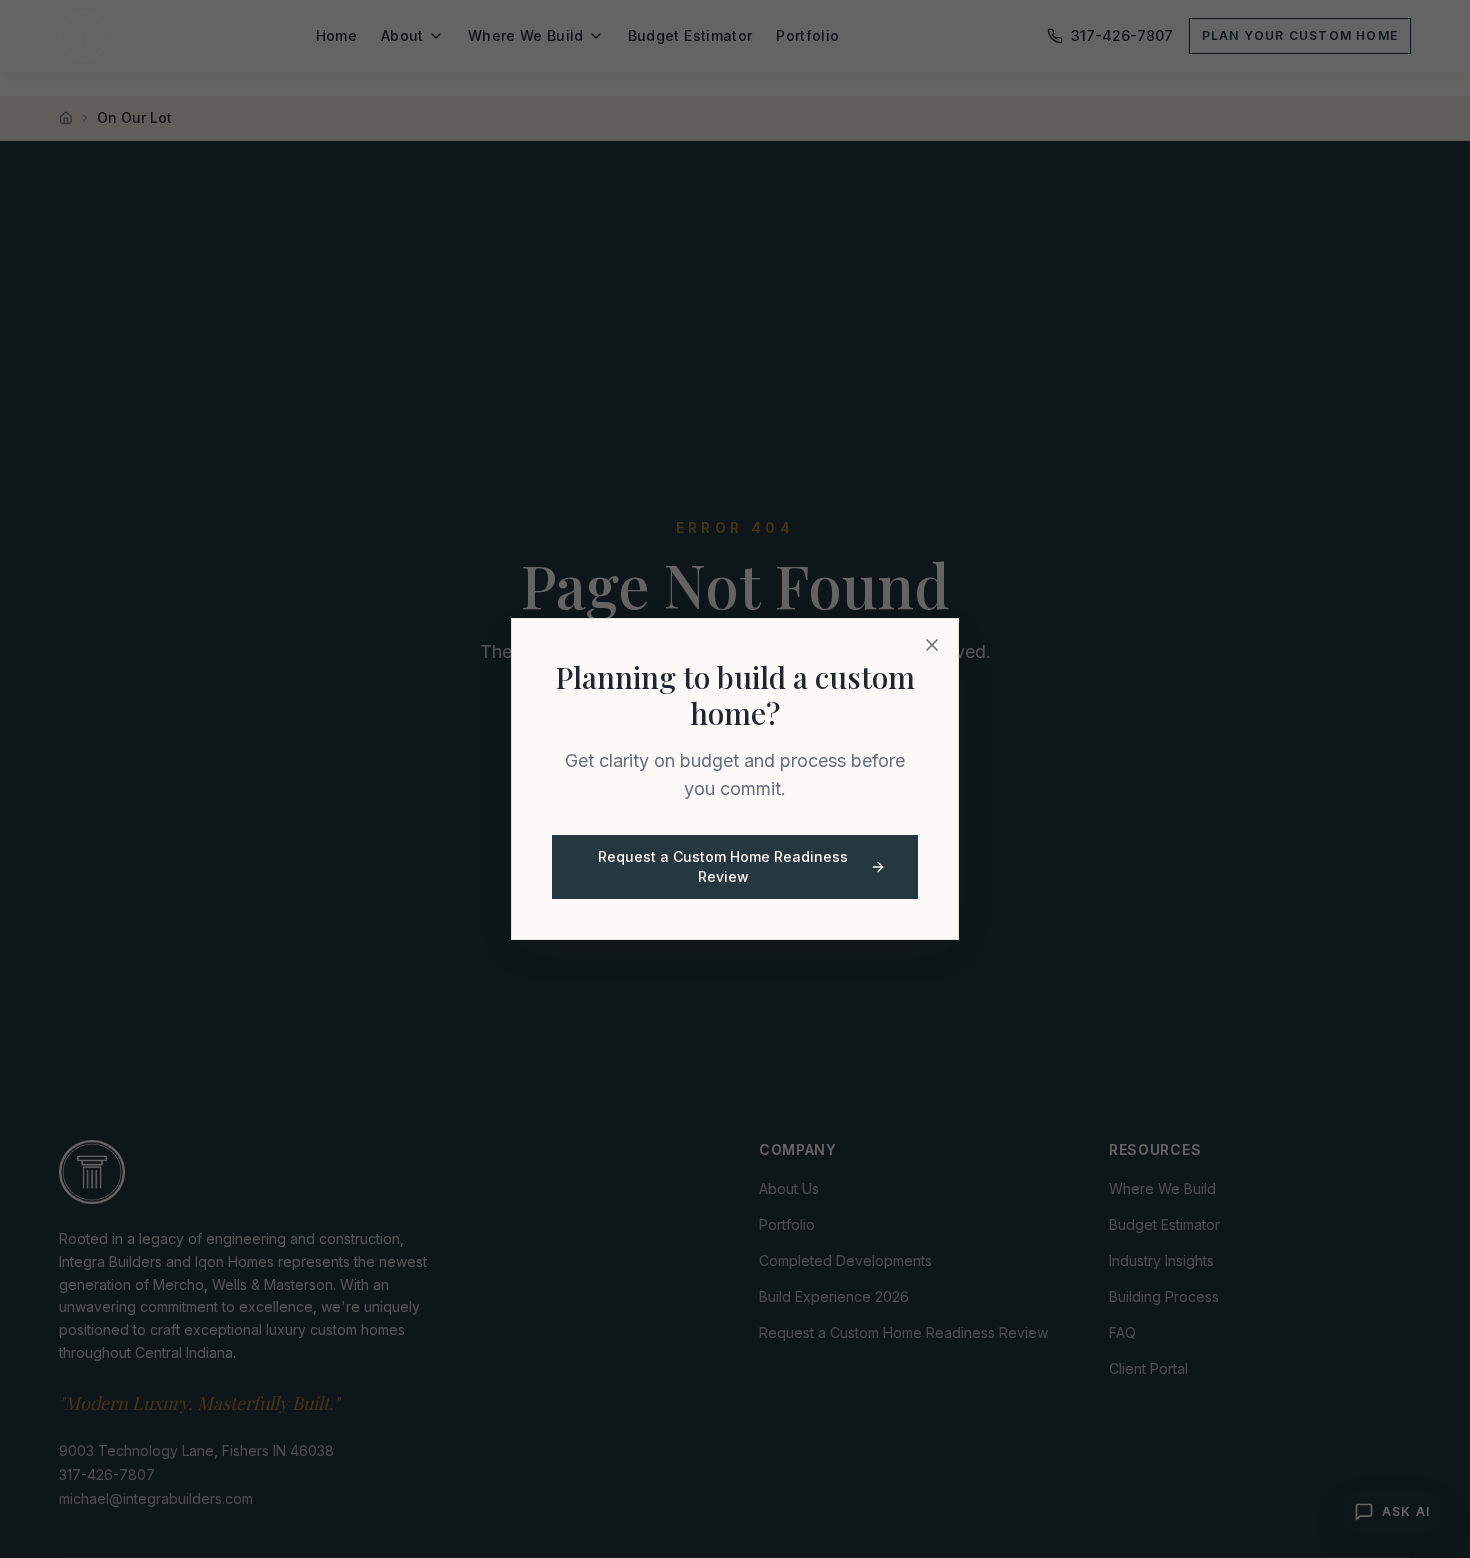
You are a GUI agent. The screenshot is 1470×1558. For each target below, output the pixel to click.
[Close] (932, 645)
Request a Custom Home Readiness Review (723, 866)
